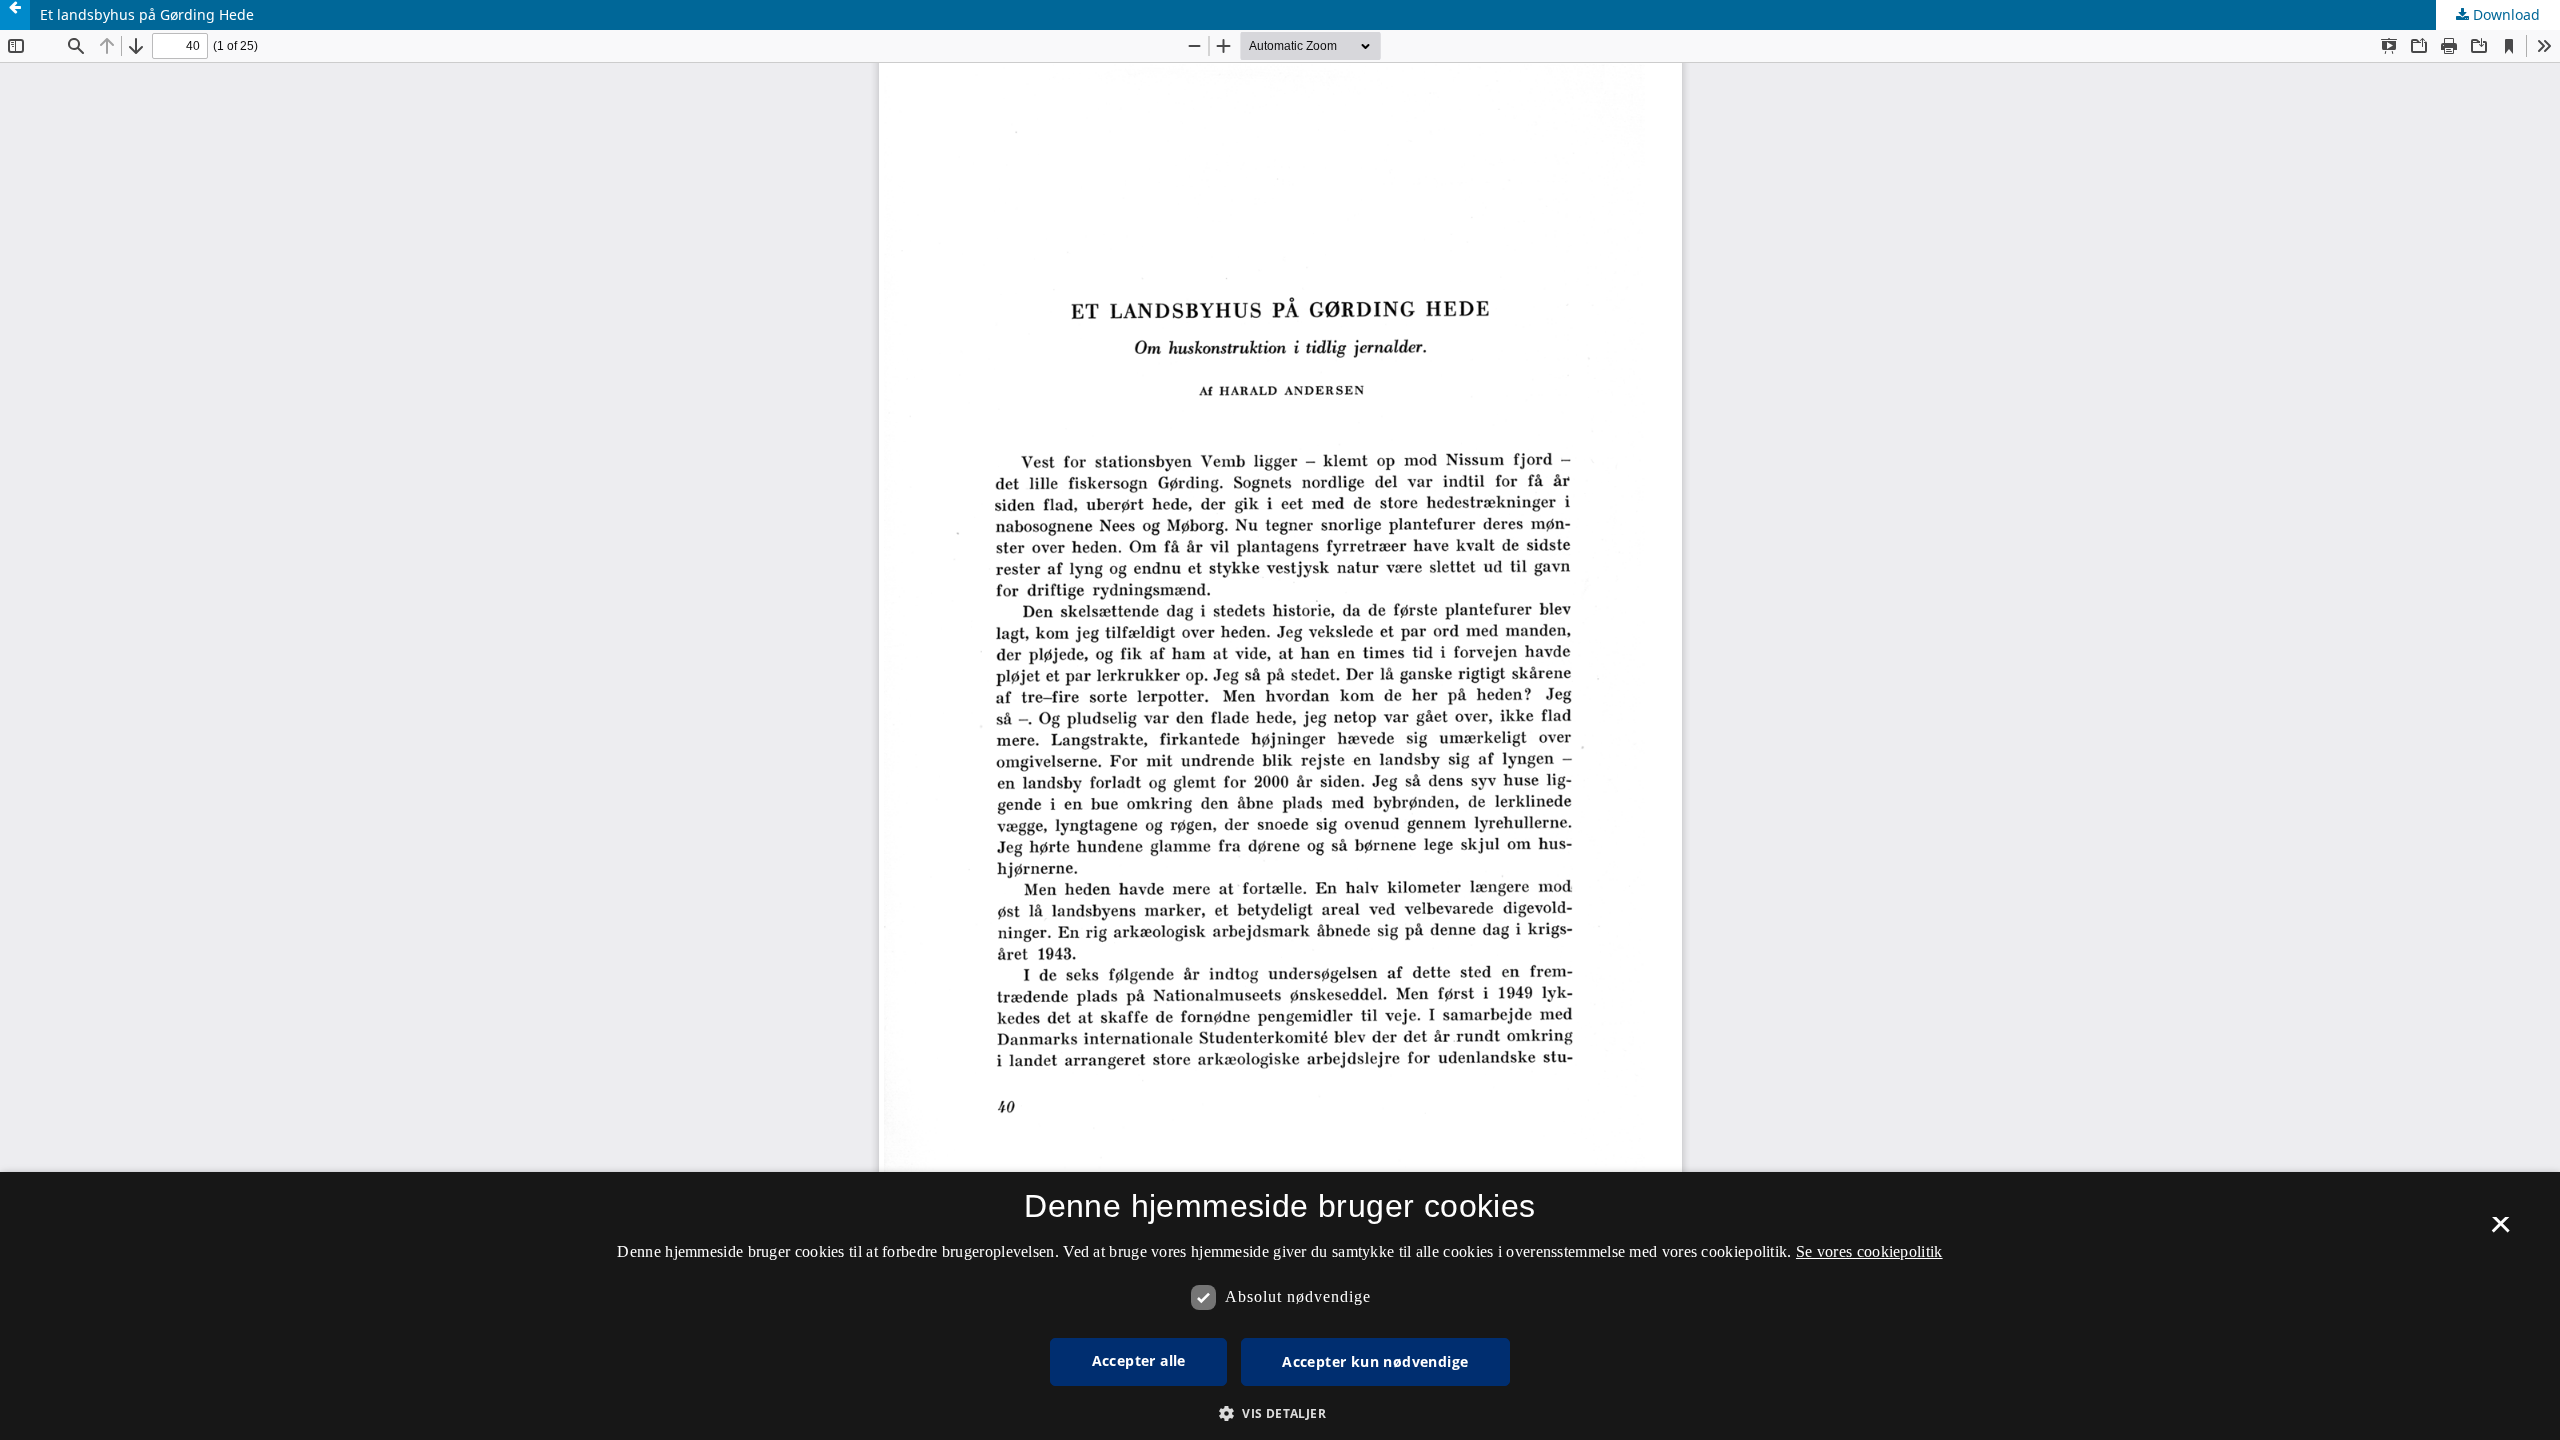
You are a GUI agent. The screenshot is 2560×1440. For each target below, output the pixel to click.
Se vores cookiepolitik (1869, 1251)
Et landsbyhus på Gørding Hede (147, 14)
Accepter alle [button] (1139, 1360)
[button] (1280, 1413)
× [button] (2500, 1231)
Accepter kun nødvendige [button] (1375, 1361)
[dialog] (1280, 1306)
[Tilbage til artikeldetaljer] (15, 15)
